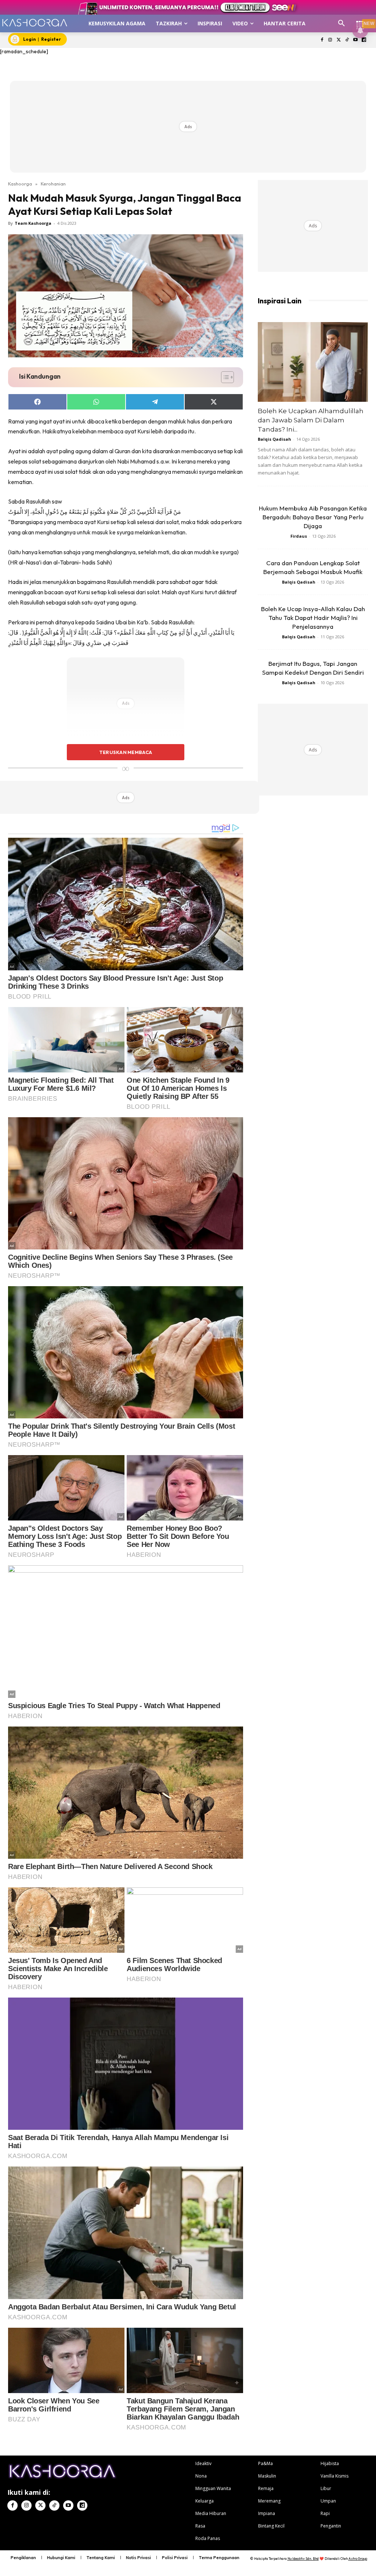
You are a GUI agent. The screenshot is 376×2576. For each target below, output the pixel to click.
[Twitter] (339, 40)
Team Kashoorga (33, 223)
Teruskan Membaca (126, 752)
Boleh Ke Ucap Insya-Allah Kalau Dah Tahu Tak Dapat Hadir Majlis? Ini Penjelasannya (313, 618)
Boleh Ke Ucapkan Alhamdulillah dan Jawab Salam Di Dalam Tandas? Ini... (311, 420)
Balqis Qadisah (274, 439)
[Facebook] (322, 40)
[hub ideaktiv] (360, 20)
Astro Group (358, 2559)
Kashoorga (20, 184)
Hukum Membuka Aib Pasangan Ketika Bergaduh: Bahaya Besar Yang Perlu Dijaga (313, 517)
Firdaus (299, 536)
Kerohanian (53, 184)
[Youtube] (355, 40)
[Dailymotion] (364, 40)
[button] (341, 24)
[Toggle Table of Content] (224, 377)
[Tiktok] (347, 40)
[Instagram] (330, 40)
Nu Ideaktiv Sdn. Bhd (303, 2559)
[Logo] (35, 23)
